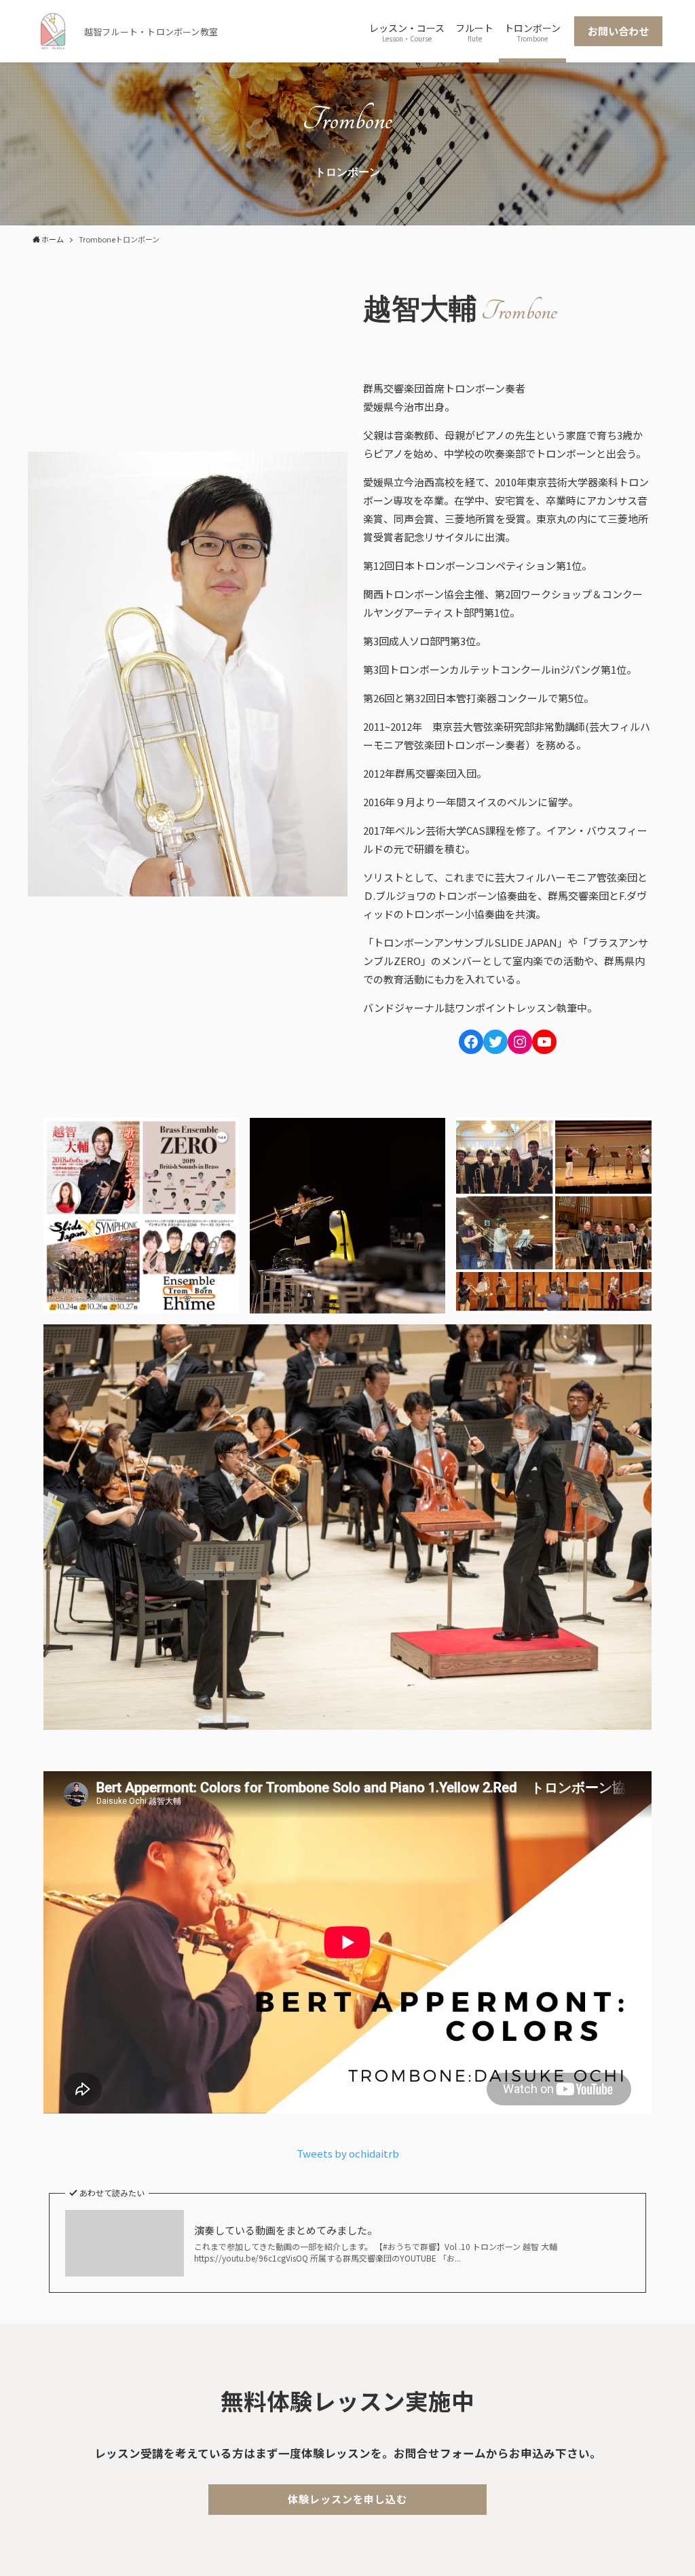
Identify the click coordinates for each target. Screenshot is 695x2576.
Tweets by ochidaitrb (348, 2153)
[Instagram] (520, 1042)
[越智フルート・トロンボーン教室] (53, 31)
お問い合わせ (618, 31)
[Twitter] (495, 1042)
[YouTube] (544, 1042)
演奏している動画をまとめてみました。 (286, 2230)
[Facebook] (471, 1042)
